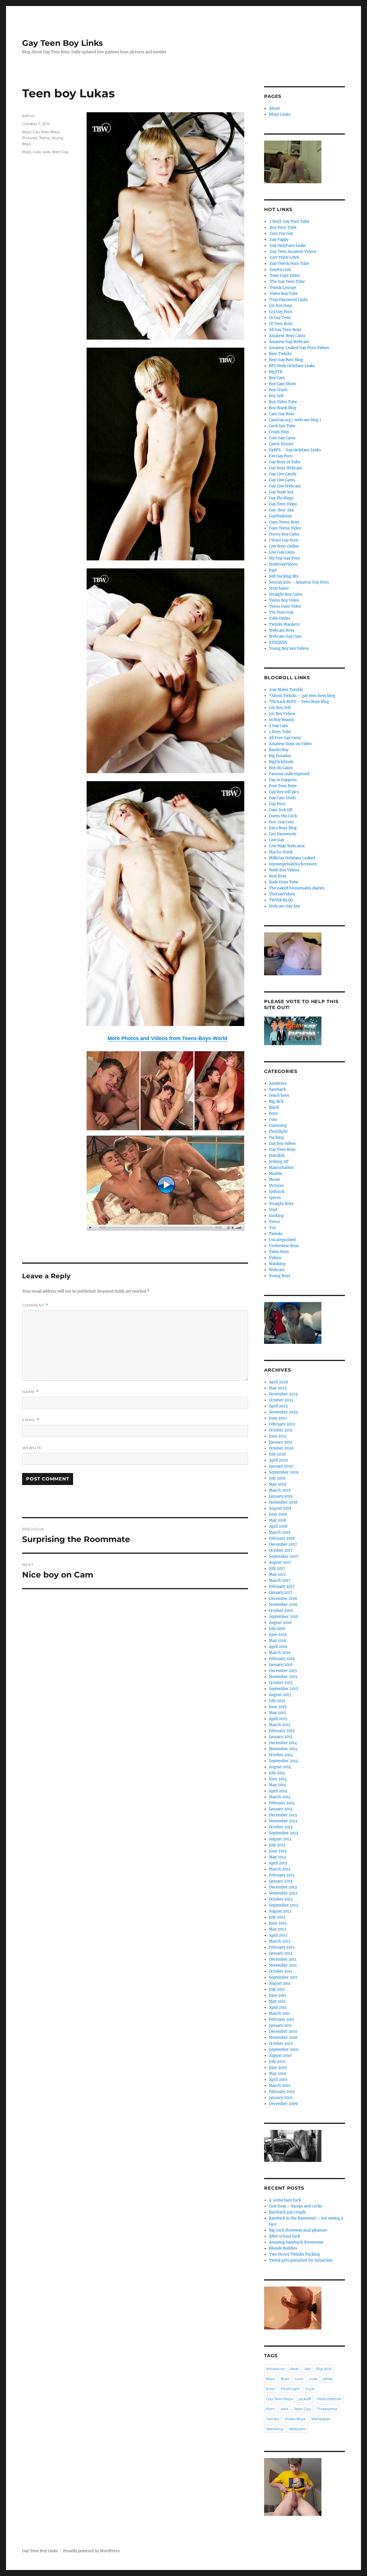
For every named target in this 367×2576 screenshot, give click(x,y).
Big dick (276, 1101)
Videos (275, 1258)
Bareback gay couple (287, 2212)
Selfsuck (277, 1192)
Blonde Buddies (283, 2248)
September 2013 (283, 1833)
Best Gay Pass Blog (286, 360)
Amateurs (278, 1083)
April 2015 (278, 1719)
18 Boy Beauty (281, 720)
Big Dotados (280, 756)
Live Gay (277, 840)
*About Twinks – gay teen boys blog (302, 696)
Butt (285, 2379)
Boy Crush (278, 390)
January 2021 (281, 1442)
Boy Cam (277, 378)
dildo (328, 2379)
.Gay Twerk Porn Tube (289, 264)
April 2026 (279, 1382)
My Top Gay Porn (285, 558)
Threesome (327, 2409)
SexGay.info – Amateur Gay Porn (299, 582)
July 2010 (277, 2062)
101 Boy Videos (282, 714)
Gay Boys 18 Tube (285, 462)
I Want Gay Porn (284, 540)
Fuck (310, 2389)
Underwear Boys (284, 1246)
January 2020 (281, 1466)
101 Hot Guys (281, 306)
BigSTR (276, 372)
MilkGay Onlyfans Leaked (292, 858)
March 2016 (280, 1653)
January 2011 (280, 2025)
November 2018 (283, 1502)
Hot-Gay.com (281, 822)
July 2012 (277, 1917)
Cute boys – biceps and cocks (296, 2206)
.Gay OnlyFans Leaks (288, 246)
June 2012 (278, 1923)
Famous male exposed (289, 774)
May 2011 (277, 2001)
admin (28, 116)
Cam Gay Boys (282, 414)
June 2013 (278, 1851)
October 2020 (281, 1448)
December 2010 (283, 2032)
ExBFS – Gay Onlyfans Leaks (295, 450)
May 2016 (278, 1641)
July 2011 (277, 1989)
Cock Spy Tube (282, 426)
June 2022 (278, 1418)
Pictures (30, 138)
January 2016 (281, 1665)
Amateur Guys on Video (290, 744)
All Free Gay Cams (285, 738)
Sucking (276, 1216)
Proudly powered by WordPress (91, 2551)
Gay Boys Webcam (286, 468)
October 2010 (281, 2044)
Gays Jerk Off (281, 810)
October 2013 (281, 1827)
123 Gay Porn (281, 312)
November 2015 (283, 1677)
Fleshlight (278, 1132)
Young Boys (280, 1276)
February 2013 (282, 1875)
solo (46, 152)
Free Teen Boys (283, 786)
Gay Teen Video (283, 504)
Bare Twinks (280, 354)
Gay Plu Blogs (281, 498)
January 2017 (281, 1593)
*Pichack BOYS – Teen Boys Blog (299, 702)
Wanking (277, 1264)
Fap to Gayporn (283, 780)
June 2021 (278, 1436)
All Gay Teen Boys (285, 330)
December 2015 (283, 1671)
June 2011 (278, 1995)
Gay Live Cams (282, 480)
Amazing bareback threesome (296, 2242)
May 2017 (278, 1574)
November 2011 (283, 1965)
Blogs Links (280, 114)
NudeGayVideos (283, 564)
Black (274, 1107)
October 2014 (281, 1755)
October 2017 (281, 1550)
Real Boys (278, 876)
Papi (273, 570)
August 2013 (280, 1839)
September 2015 (284, 1689)
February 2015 (282, 1731)
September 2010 (284, 2050)
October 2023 (281, 1400)
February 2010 (282, 2092)
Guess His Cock (283, 816)
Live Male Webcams (287, 846)
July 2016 (277, 1629)
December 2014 (283, 1743)
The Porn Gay (281, 612)
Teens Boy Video (284, 600)
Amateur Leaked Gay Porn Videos (299, 348)
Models (276, 1174)
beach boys (279, 1095)
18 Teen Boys (281, 324)
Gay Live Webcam (285, 486)
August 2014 (280, 1767)
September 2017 (284, 1556)
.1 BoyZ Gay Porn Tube (289, 221)
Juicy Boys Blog (283, 828)
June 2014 (278, 1779)
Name (30, 1392)
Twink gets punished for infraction (301, 2260)
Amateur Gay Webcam (289, 342)
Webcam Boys (282, 630)
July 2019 (277, 1478)
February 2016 (282, 1659)
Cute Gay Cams (282, 438)
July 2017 (277, 1568)
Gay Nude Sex (281, 492)
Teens (44, 138)
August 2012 (280, 1911)
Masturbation (281, 1168)
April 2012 (278, 1935)
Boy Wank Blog (283, 408)
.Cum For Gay (281, 234)
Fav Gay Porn (281, 456)
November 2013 (283, 1821)
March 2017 (280, 1581)
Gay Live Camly (283, 474)
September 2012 (284, 1905)
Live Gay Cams (282, 552)
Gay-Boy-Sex (281, 510)
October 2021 (281, 1430)
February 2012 (282, 1947)
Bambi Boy (279, 750)
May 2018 (278, 1520)
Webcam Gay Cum (285, 636)
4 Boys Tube (280, 732)
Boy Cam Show (282, 384)
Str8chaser (279, 588)
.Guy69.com (280, 270)
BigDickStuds (281, 762)
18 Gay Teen (280, 318)
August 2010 (280, 2056)
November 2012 (283, 1893)
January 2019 (281, 1496)
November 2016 (283, 1605)
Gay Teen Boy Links (63, 43)
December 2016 (283, 1599)
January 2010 (281, 2098)
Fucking (276, 1138)
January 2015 (281, 1737)
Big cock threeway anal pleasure (298, 2230)
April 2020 (278, 1460)
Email (31, 1420)
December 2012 (283, 1887)
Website (32, 1448)
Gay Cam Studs (282, 798)
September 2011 (283, 1977)
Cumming (278, 1125)
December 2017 (283, 1544)
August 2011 (280, 1983)
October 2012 (281, 1899)
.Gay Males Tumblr (286, 690)
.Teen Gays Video (284, 276)
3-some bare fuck (285, 2200)
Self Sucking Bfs (284, 576)
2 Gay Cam (278, 726)
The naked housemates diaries (297, 888)
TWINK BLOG (281, 900)
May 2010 (278, 2074)
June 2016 (278, 1635)
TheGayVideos (282, 894)
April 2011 (278, 2007)
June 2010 (278, 2068)
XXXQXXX (278, 642)
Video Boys (279, 1252)
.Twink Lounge (283, 288)
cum (273, 1119)
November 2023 (283, 1394)
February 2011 (282, 2019)
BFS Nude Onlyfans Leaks (292, 366)
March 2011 (279, 2013)
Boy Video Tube (283, 402)
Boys (27, 132)
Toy (272, 1228)
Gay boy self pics (284, 792)
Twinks (276, 1234)
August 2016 (280, 1623)
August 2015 (280, 1695)
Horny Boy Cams (284, 534)
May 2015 (278, 1713)
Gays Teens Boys (284, 522)
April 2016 (278, 1647)
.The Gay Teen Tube (287, 282)
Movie (275, 1180)
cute (37, 152)
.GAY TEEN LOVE (284, 258)
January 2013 (281, 1881)
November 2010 (283, 2038)
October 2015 (281, 1683)
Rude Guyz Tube (284, 882)
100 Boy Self (280, 708)
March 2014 (280, 1797)
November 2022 (283, 1412)
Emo (271, 2389)
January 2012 (281, 1953)
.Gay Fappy (279, 240)
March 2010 (280, 2086)
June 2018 (278, 1514)
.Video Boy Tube (283, 294)
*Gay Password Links (288, 300)
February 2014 (282, 1803)
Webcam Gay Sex (284, 906)
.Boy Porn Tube (283, 228)
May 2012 (278, 1929)
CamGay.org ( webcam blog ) (295, 420)
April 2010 (278, 2080)
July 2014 (277, 1773)
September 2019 (284, 1472)
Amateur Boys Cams (287, 336)
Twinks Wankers (284, 624)
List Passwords (283, 834)
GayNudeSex (280, 516)
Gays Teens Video (285, 528)
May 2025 (278, 1388)
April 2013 (278, 1863)
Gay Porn (277, 804)
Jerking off (279, 1162)
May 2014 (278, 1785)
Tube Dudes (280, 618)
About (274, 108)
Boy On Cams (281, 768)
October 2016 (281, 1611)
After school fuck (285, 2236)
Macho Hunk (281, 852)
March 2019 (280, 1490)
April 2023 (278, 1406)
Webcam (277, 1270)
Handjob (277, 1156)
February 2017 (282, 1587)
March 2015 (280, 1725)
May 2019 (278, 1484)
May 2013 (277, 1857)
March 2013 (280, 1869)
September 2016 (284, 1617)
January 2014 (281, 1809)
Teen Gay (60, 152)
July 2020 (277, 1454)
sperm (275, 1198)
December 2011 (283, 1959)
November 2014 (283, 1749)
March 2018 (280, 1532)
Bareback (277, 1089)
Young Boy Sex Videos (289, 648)
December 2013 (283, 1815)
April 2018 (278, 1526)
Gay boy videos (282, 1144)
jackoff (305, 2399)
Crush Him (279, 432)
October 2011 (281, 1971)
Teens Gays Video (285, 606)
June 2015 (278, 1707)
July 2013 (277, 1845)
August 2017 (280, 1562)
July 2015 (277, 1701)
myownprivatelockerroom (293, 864)
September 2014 (284, 1761)
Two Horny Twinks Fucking (294, 2254)
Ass (308, 2369)
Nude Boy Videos (284, 870)
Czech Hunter (281, 444)
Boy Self (276, 396)
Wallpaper (321, 2419)
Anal (294, 2369)
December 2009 (283, 2104)
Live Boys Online (284, 546)
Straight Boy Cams (286, 594)
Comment (35, 1305)
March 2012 (280, 1941)
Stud (273, 1210)
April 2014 (278, 1791)
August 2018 (280, 1508)
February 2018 (282, 1538)
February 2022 (282, 1424)
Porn (271, 2409)
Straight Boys (281, 1204)
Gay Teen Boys (46, 132)
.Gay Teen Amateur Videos (293, 252)
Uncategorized (282, 1240)
